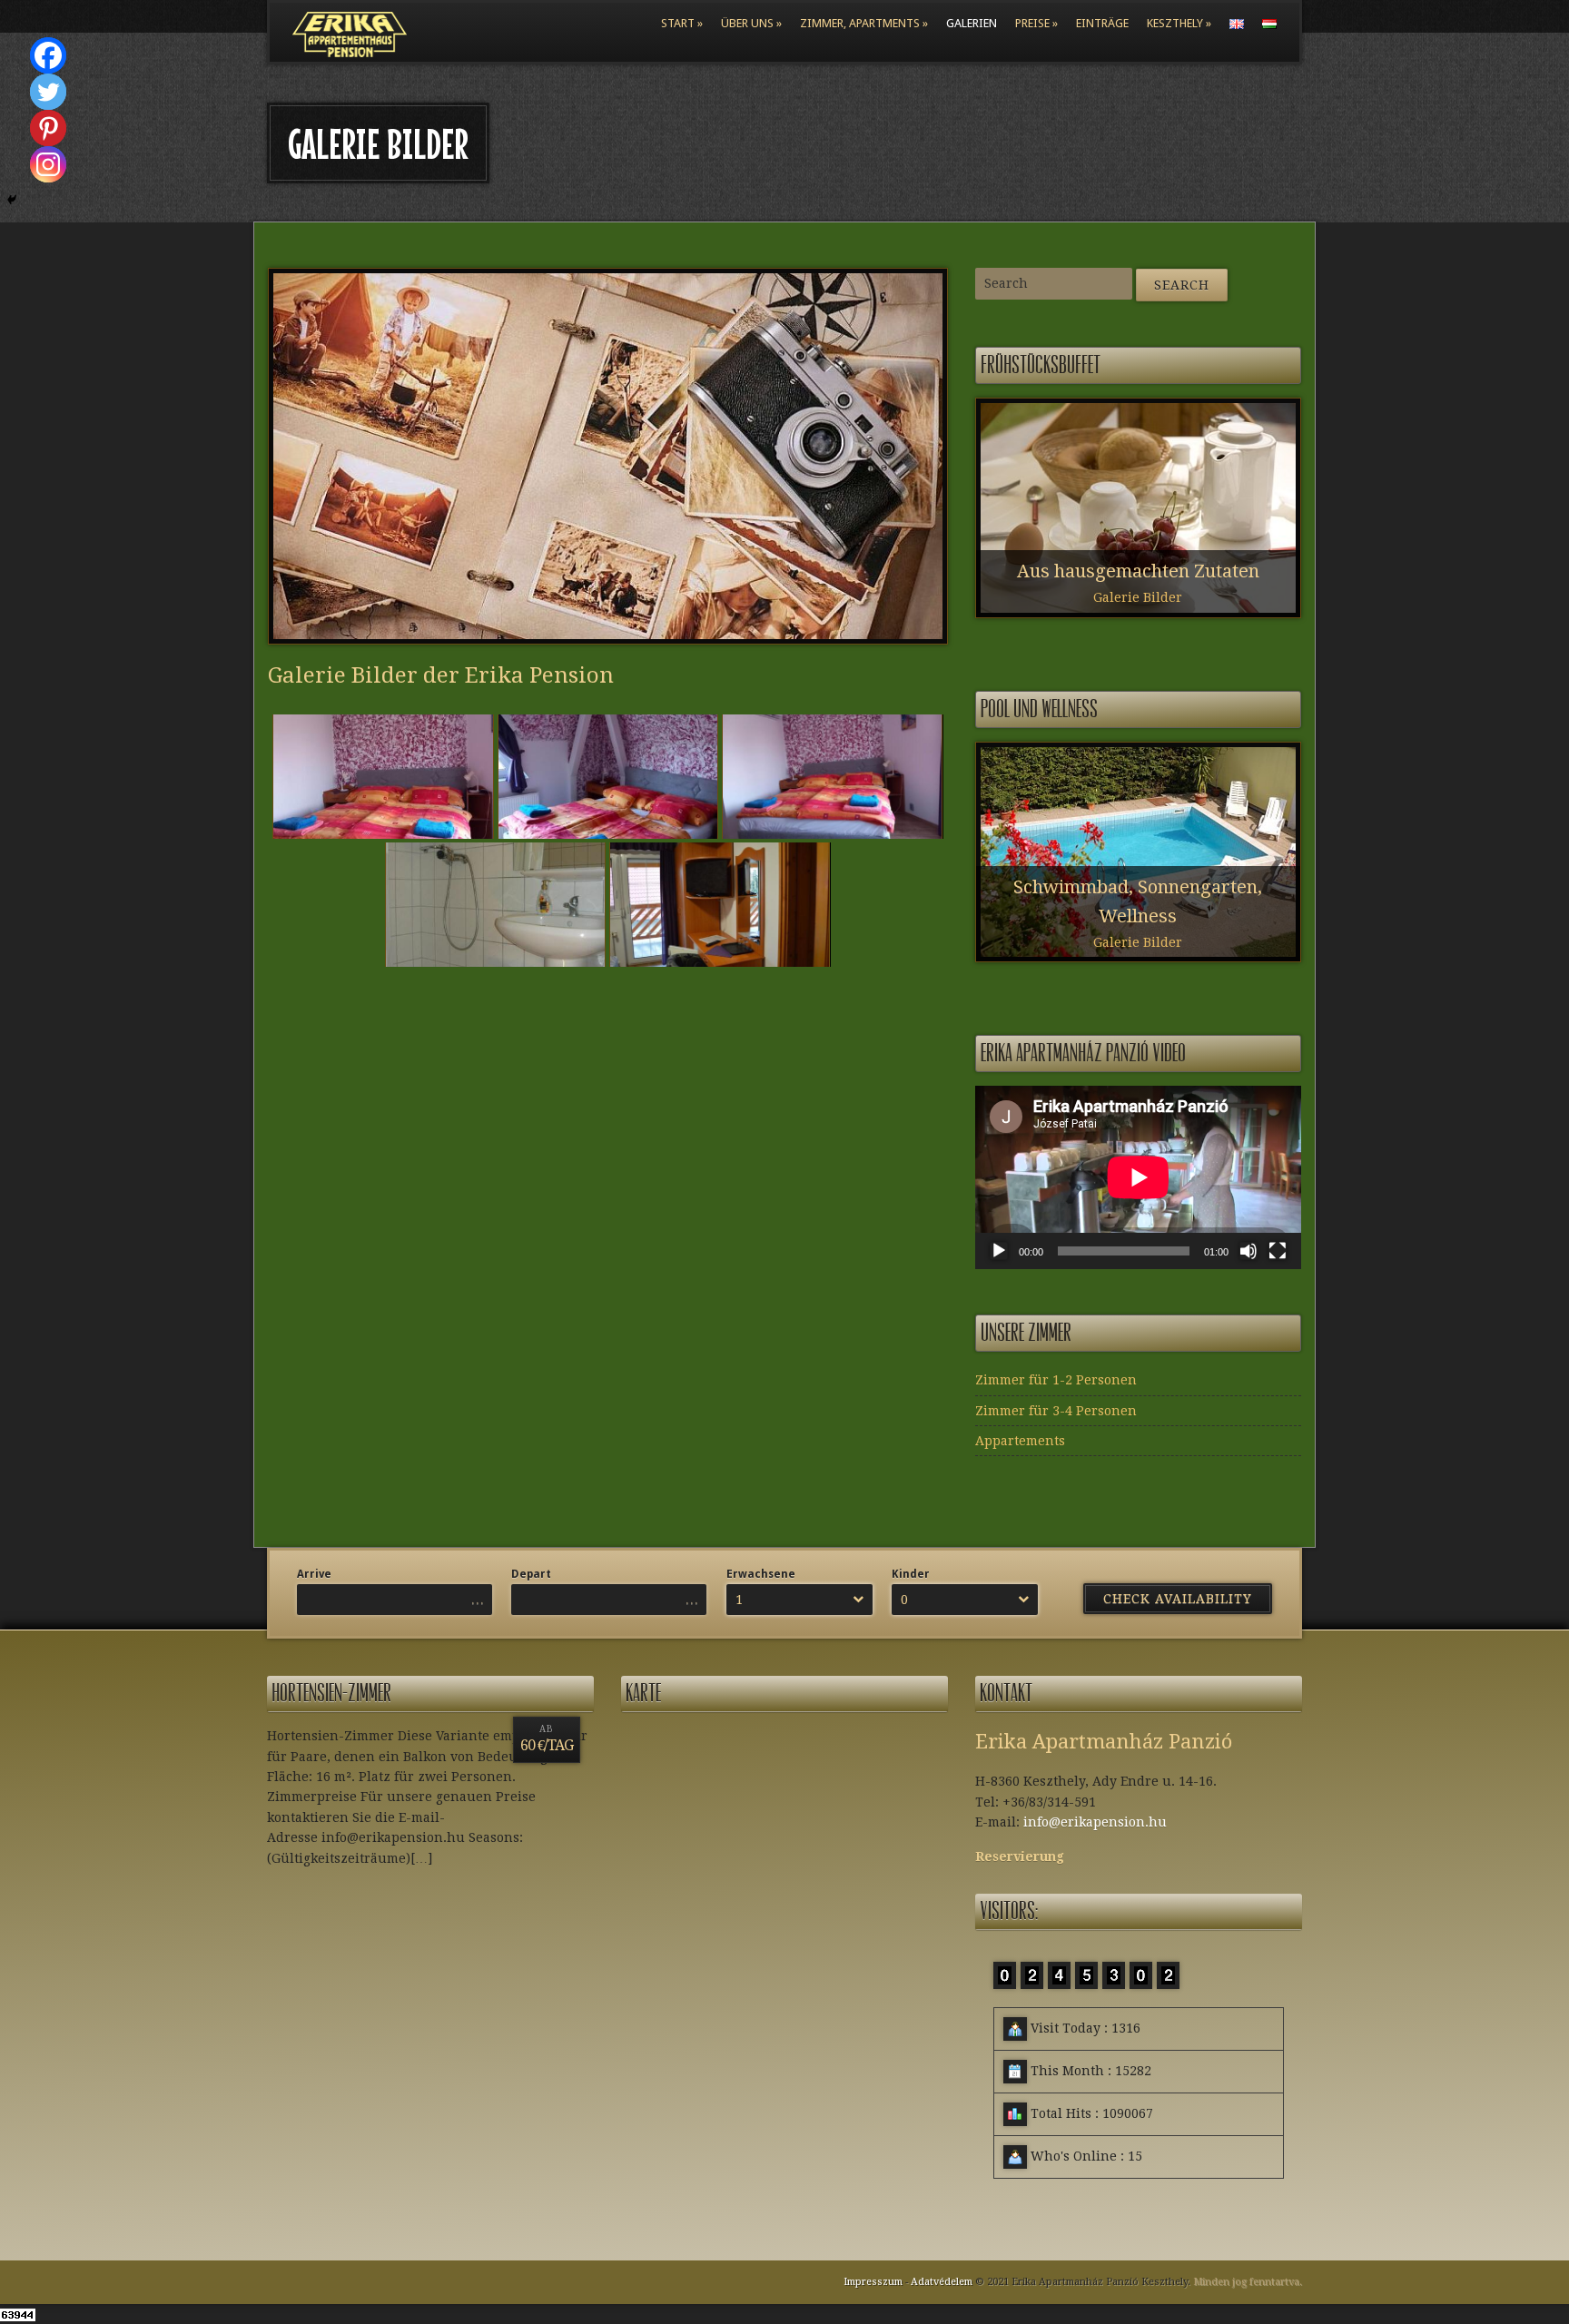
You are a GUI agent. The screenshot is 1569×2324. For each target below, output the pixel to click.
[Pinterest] (35, 128)
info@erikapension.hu (1095, 1822)
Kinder (911, 1574)
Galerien (972, 23)
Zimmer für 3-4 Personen (1056, 1411)
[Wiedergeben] (999, 1251)
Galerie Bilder (1138, 597)
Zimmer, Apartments (860, 23)
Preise (1032, 23)
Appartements (1020, 1441)
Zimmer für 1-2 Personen (1056, 1380)
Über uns (747, 23)
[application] (1138, 1177)
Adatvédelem (942, 2282)
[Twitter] (35, 92)
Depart (531, 1574)
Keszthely (1175, 23)
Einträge (1102, 23)
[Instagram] (35, 164)
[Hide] (12, 200)
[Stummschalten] (1248, 1251)
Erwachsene (761, 1574)
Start (678, 23)
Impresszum (873, 2282)
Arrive (314, 1574)
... (478, 1600)
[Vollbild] (1278, 1251)
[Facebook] (35, 55)
